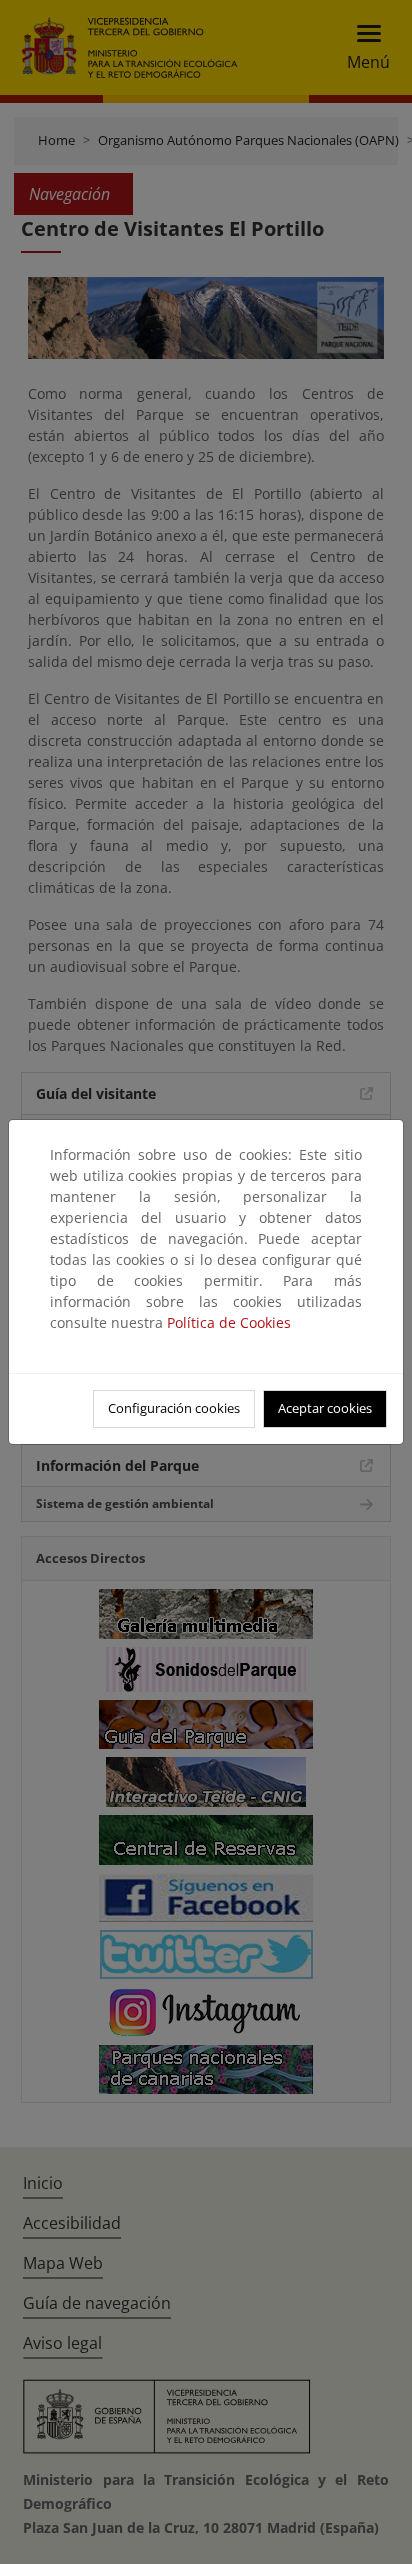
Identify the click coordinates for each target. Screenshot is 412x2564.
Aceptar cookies (325, 1408)
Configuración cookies (174, 1408)
